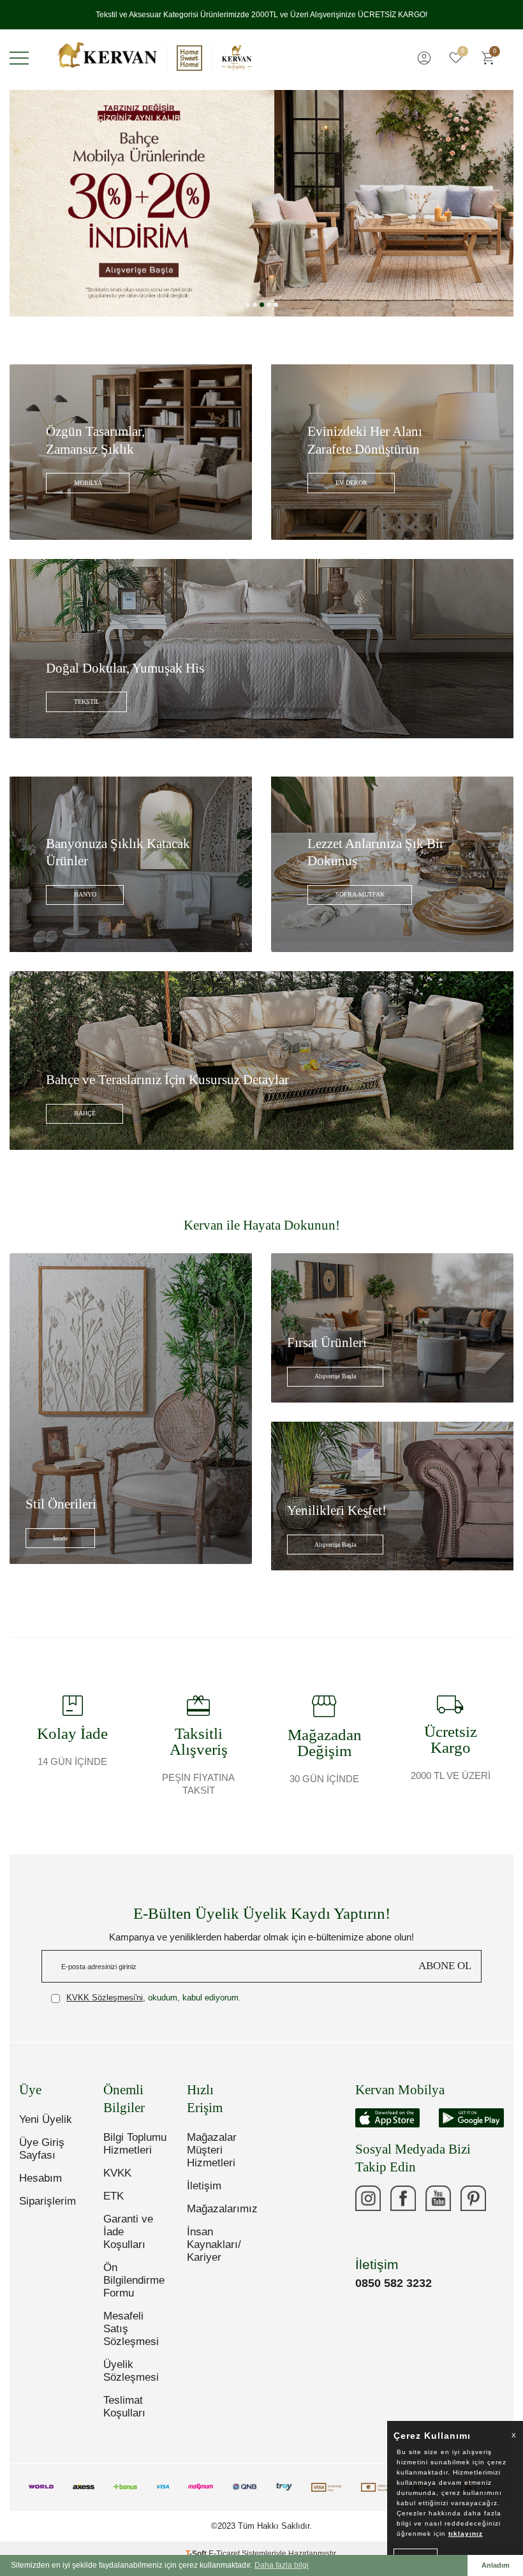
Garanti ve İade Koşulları (128, 2242)
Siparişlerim (48, 2211)
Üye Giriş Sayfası (42, 2159)
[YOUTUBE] (438, 2208)
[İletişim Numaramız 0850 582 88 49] (368, 2244)
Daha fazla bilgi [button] (282, 2565)
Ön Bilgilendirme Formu (134, 2290)
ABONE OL (445, 1976)
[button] (248, 315)
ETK (114, 2206)
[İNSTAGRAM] (368, 2208)
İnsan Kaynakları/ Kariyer (214, 2255)
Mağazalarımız (219, 2219)
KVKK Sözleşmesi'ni (105, 2008)
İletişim (204, 2196)
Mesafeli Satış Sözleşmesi (131, 2339)
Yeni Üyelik (46, 2130)
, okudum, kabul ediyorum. (154, 2008)
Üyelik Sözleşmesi (131, 2381)
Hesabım (41, 2188)
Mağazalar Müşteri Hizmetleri (212, 2160)
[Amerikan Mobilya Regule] (261, 213)
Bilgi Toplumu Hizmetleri (135, 2154)
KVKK (117, 2183)
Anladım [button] (496, 2565)
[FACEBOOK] (403, 2208)
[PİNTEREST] (473, 2208)
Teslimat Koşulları (124, 2417)
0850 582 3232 (394, 2293)
